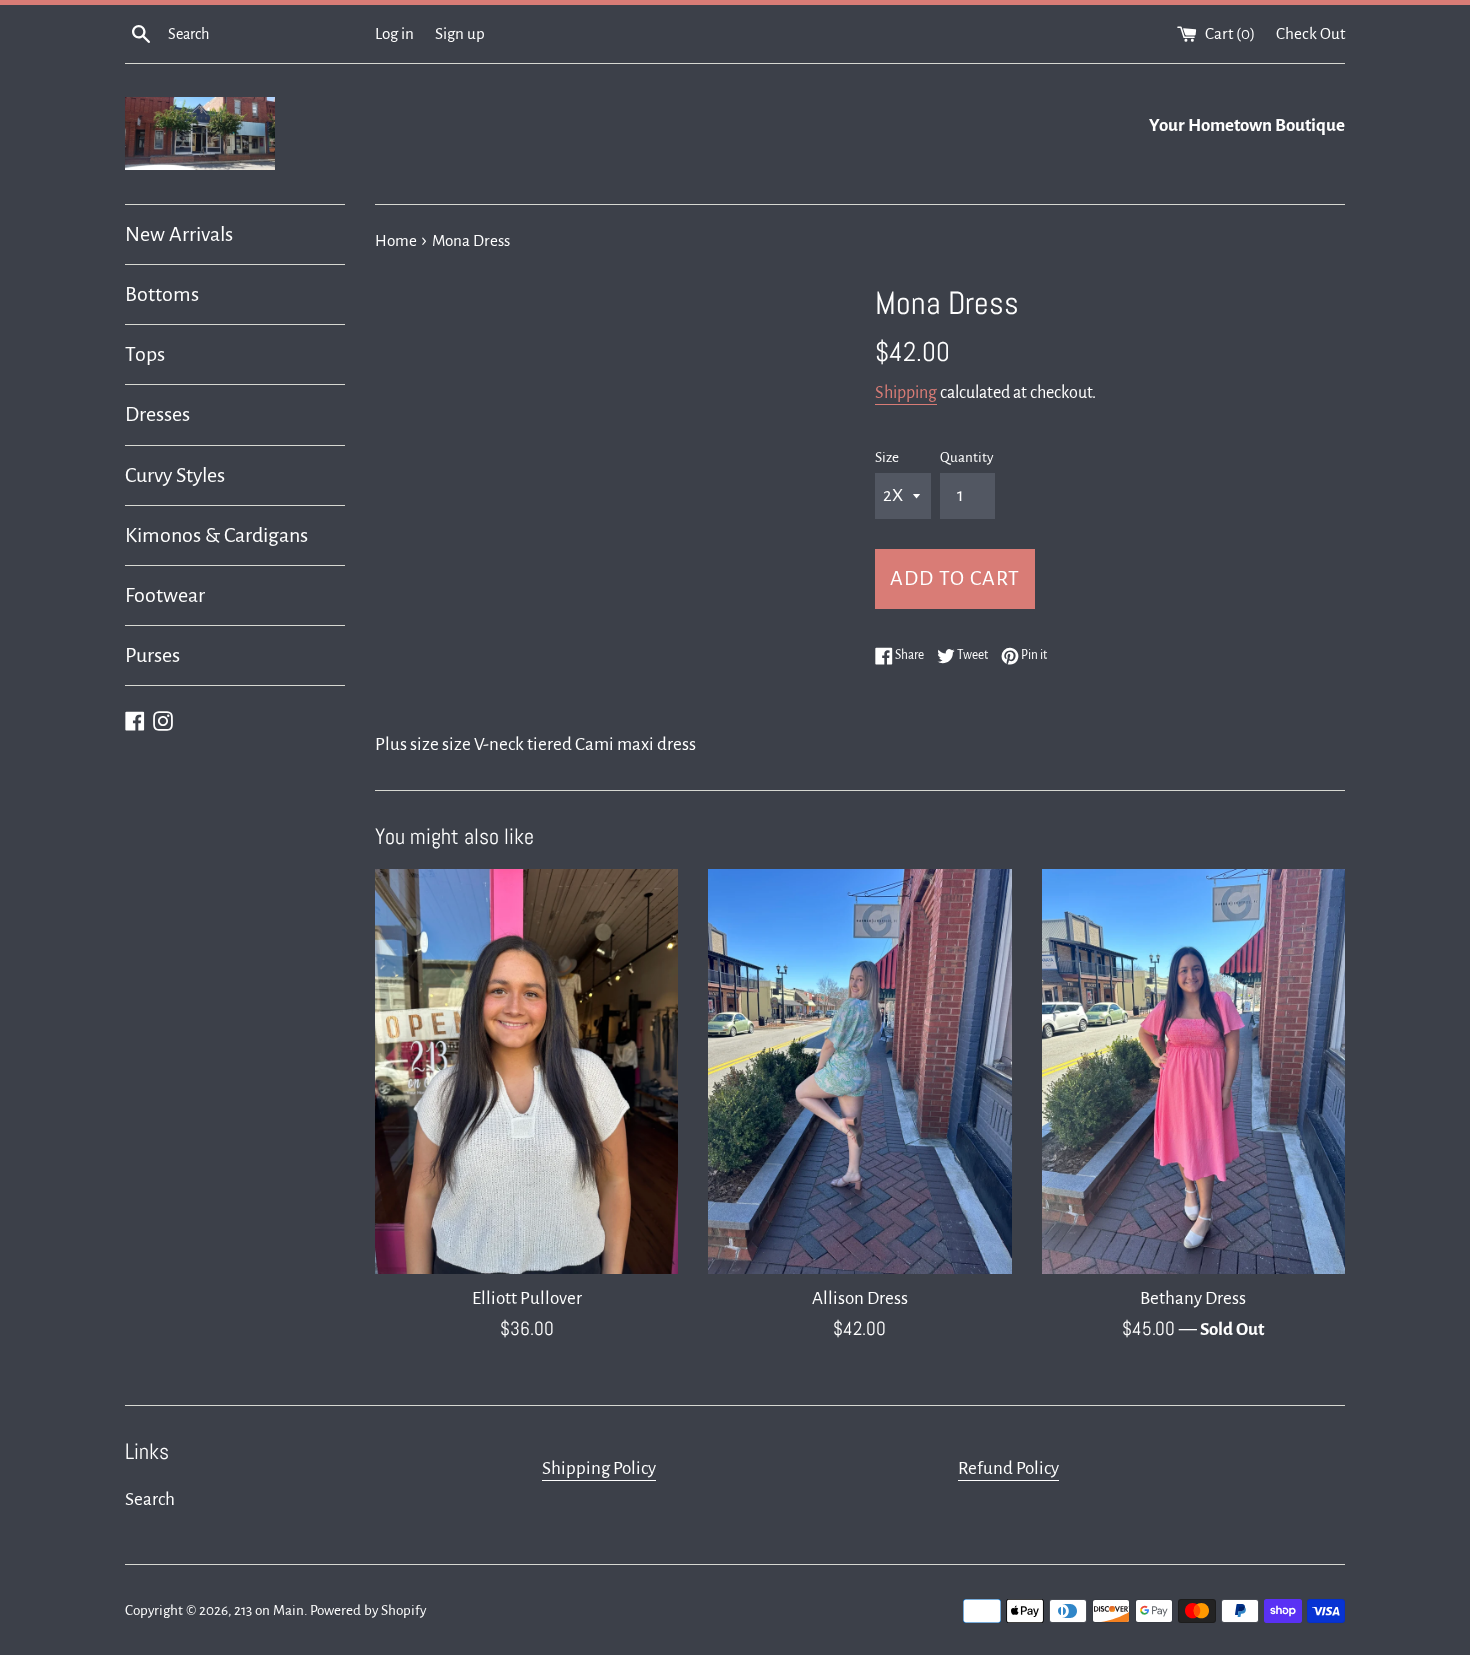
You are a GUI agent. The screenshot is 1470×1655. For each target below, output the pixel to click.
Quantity (966, 457)
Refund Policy (1008, 1468)
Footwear (165, 595)
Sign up (460, 33)
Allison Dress (860, 1298)
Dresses (157, 414)
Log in (394, 33)
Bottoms (162, 294)
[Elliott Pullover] (526, 1071)
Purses (152, 655)
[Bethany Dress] (1193, 1071)
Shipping (906, 393)
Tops (145, 354)
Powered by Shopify (368, 1610)
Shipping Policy (599, 1468)
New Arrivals (179, 234)
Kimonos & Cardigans (216, 535)
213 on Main (269, 1610)
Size (887, 457)
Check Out (1310, 33)
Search (150, 1499)
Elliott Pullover (527, 1298)
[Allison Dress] (859, 1071)
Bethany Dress (1193, 1298)
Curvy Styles (175, 475)
